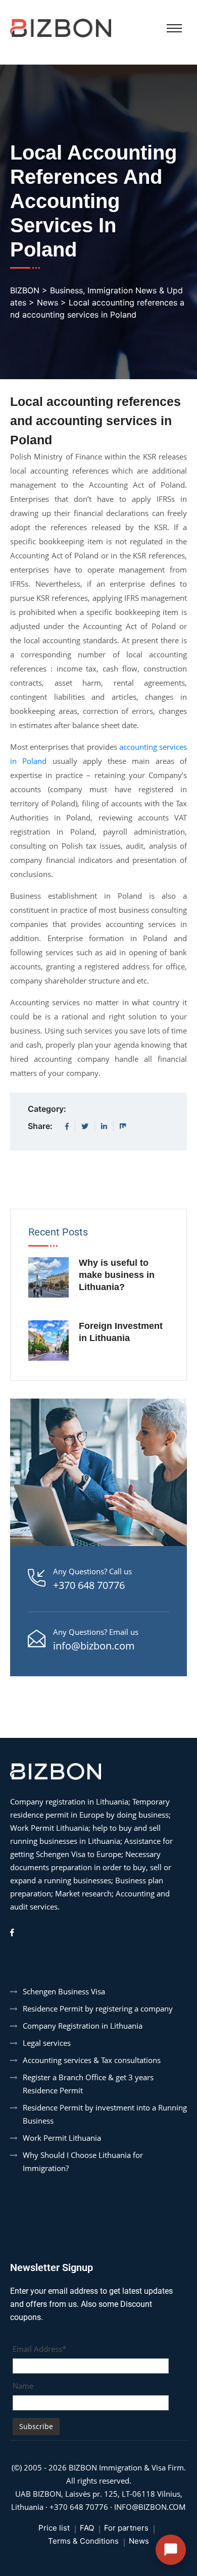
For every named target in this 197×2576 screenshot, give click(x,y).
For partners (126, 2528)
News (139, 2541)
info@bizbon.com (94, 1646)
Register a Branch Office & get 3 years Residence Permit (88, 2084)
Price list (54, 2528)
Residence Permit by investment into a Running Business (105, 2114)
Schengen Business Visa (64, 1991)
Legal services (47, 2043)
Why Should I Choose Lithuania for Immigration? (83, 2161)
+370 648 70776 (89, 1585)
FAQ (87, 2528)
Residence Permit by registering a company (98, 2008)
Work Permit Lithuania (62, 2138)
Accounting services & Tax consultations (92, 2060)
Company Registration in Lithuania (83, 2026)
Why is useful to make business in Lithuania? (117, 1275)
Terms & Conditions (83, 2541)
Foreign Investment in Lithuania (121, 1332)
